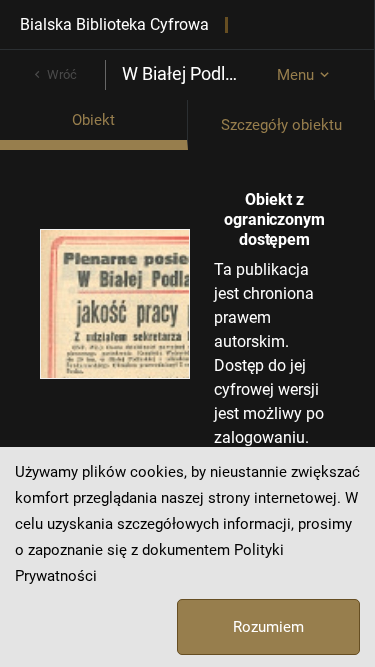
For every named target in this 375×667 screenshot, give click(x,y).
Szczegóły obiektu (281, 125)
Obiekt (93, 120)
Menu (295, 75)
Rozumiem (268, 627)
